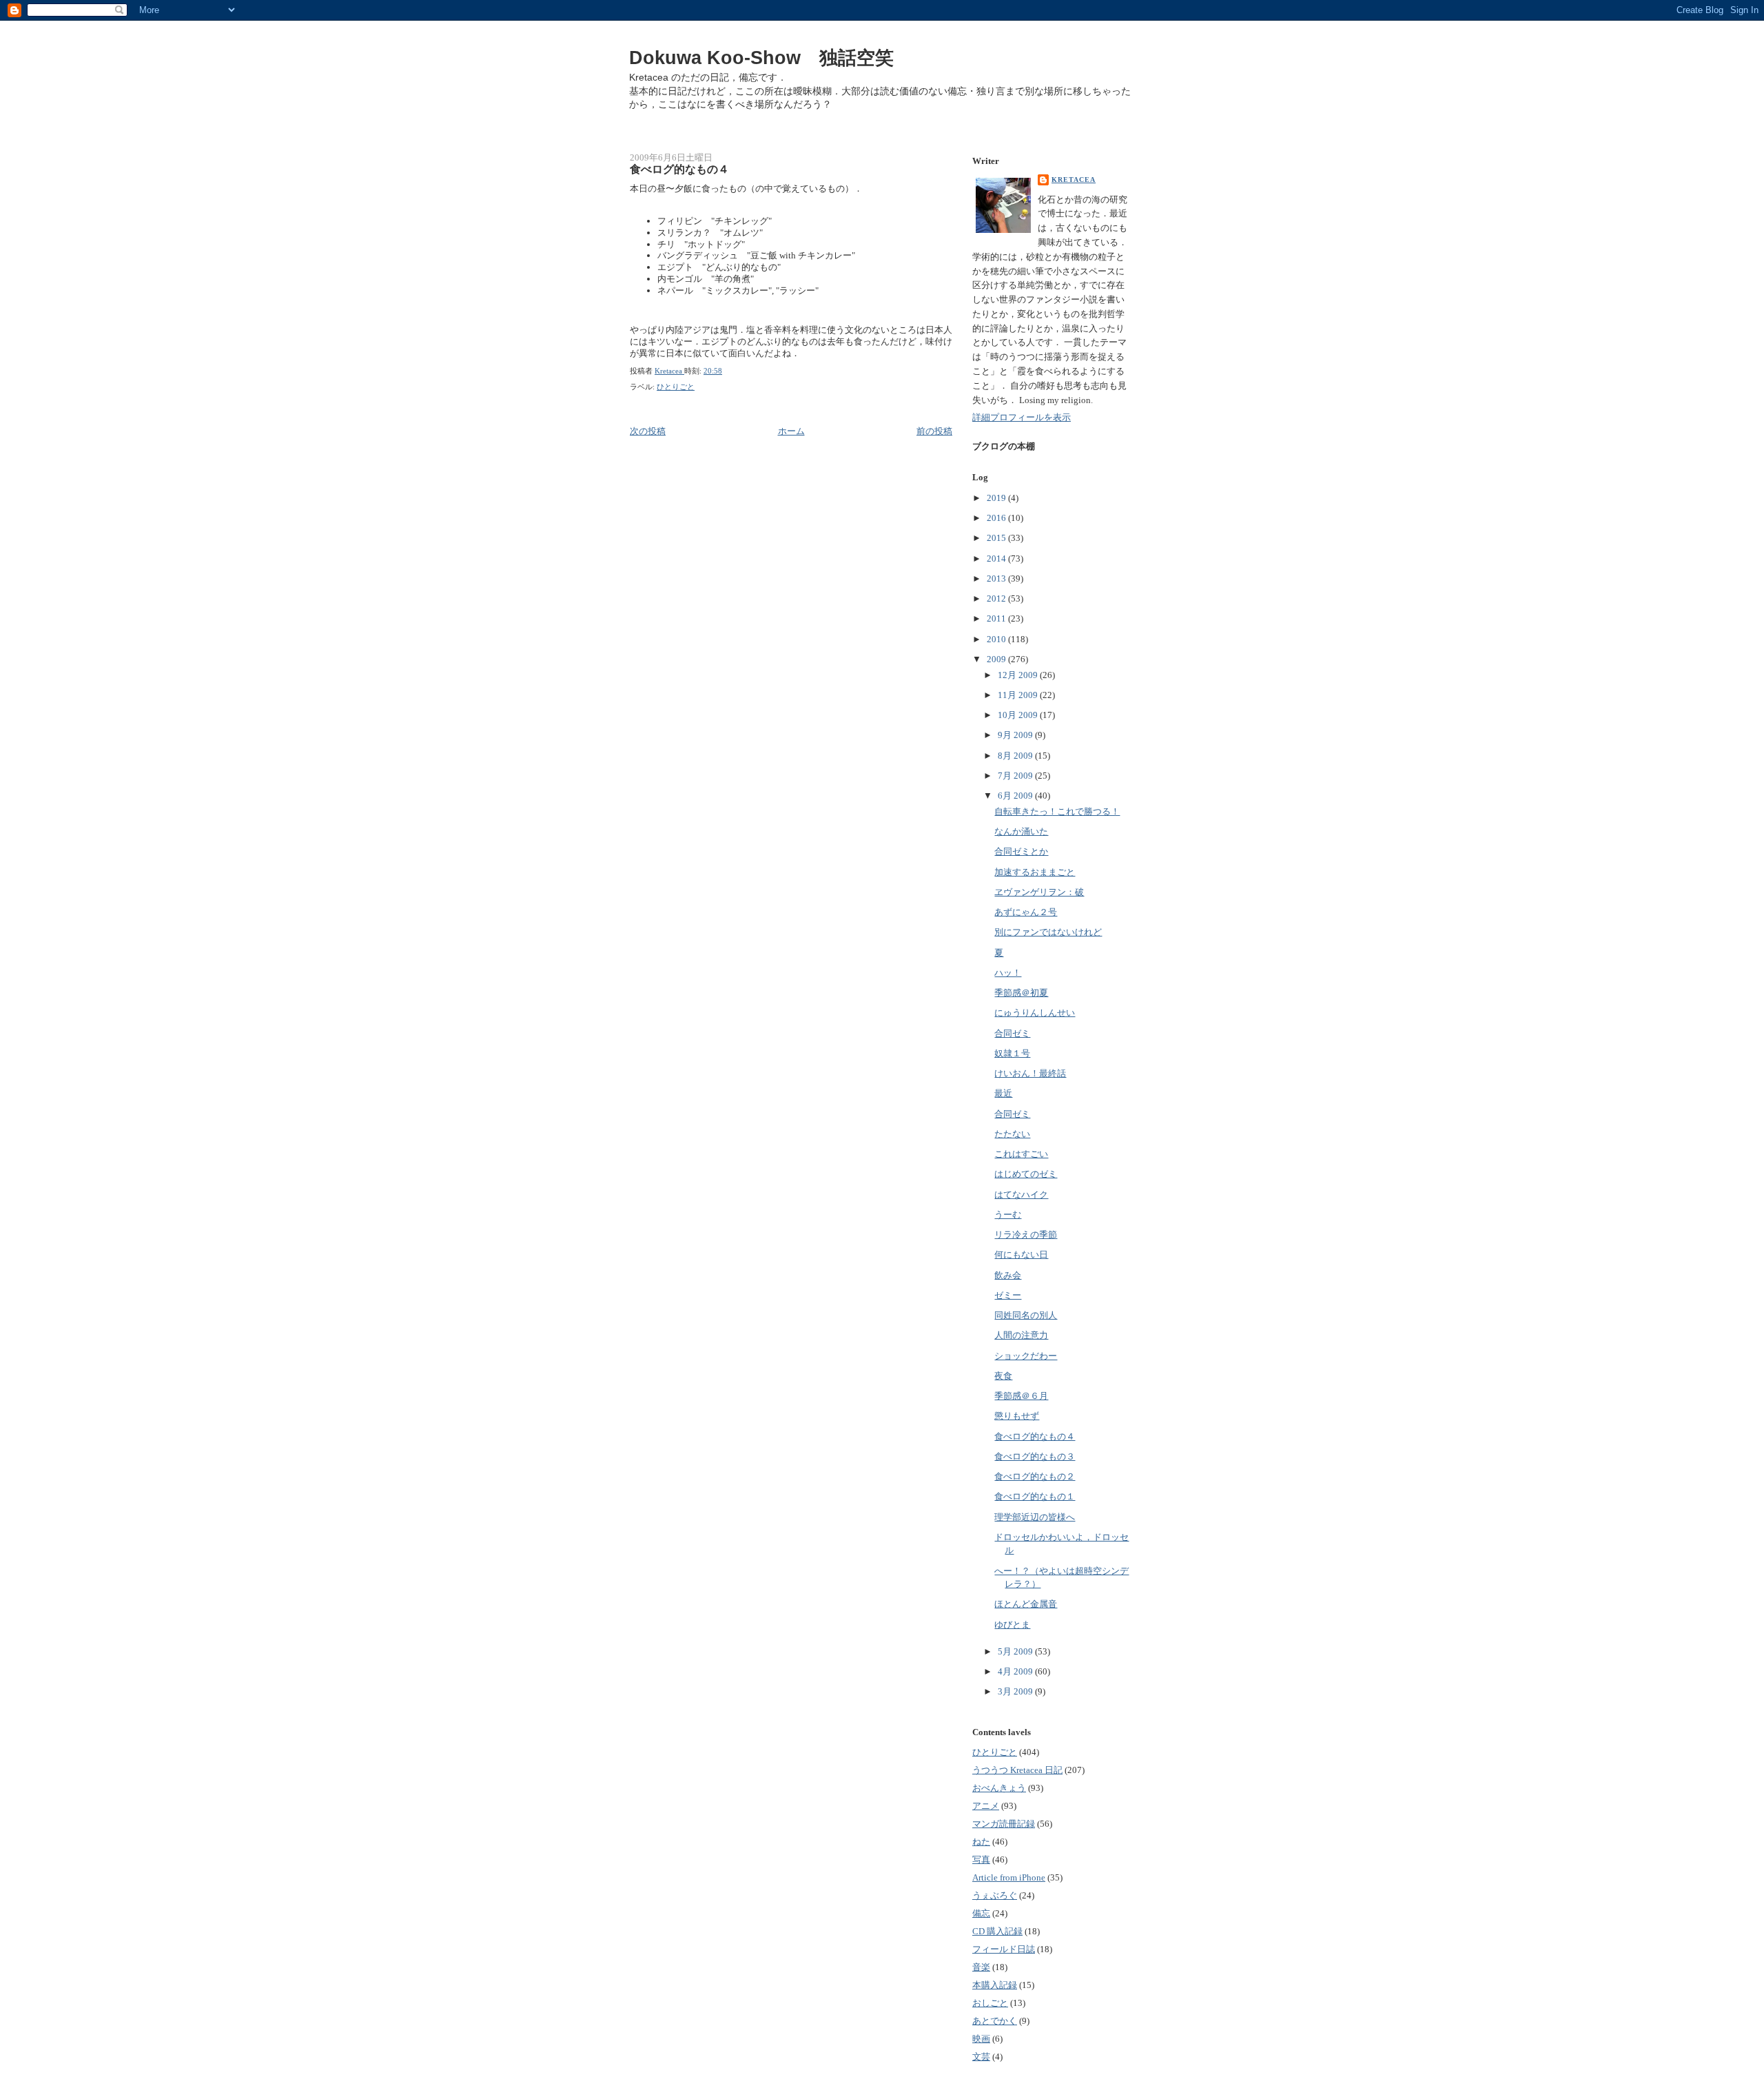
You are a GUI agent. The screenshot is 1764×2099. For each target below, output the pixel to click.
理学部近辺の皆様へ (1035, 1517)
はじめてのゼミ (1026, 1174)
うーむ (1008, 1215)
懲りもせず (1017, 1416)
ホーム (791, 431)
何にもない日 (1021, 1255)
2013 (997, 578)
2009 (997, 659)
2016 (997, 518)
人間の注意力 (1021, 1335)
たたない (1012, 1134)
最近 (1003, 1093)
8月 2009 (1016, 756)
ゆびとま (1012, 1625)
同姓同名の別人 (1026, 1315)
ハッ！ (1008, 973)
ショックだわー (1026, 1356)
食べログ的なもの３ (1035, 1456)
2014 (997, 559)
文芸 (981, 2057)
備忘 (981, 1913)
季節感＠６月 (1021, 1396)
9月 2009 (1016, 735)
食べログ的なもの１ (1035, 1496)
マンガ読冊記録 (1004, 1824)
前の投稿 (934, 431)
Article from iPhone (1009, 1877)
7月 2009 (1016, 776)
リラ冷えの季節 (1026, 1235)
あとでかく (995, 2021)
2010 (997, 639)
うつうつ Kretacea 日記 (1017, 1770)
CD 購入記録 (997, 1931)
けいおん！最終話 (1030, 1073)
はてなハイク (1021, 1195)
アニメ (986, 1806)
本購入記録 (995, 1985)
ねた (981, 1842)
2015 (997, 538)
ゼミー (1008, 1295)
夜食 (1003, 1376)
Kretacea (1074, 180)
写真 (981, 1860)
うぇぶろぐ (995, 1895)
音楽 (981, 1967)
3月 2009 (1016, 1691)
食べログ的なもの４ (1035, 1436)
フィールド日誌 (1004, 1949)
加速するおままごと (1035, 872)
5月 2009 (1016, 1651)
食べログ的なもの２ (1035, 1476)
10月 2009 (1019, 715)
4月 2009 (1016, 1671)
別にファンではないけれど (1048, 932)
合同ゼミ (1012, 1033)
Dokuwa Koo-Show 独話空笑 (761, 58)
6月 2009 (1016, 796)
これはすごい (1021, 1154)
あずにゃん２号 (1026, 912)
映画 (981, 2039)
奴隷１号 (1012, 1053)
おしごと (990, 2003)
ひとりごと (676, 387)
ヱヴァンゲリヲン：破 (1039, 892)
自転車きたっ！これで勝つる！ (1057, 811)
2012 (997, 598)
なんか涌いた (1021, 831)
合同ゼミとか (1021, 851)
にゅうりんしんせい (1035, 1013)
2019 (997, 498)
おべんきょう (999, 1788)
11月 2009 (1019, 695)
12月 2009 (1019, 675)
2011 (997, 618)
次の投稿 (648, 431)
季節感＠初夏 (1021, 993)
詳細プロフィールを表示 (1022, 417)
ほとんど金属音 (1026, 1604)
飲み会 (1008, 1275)
